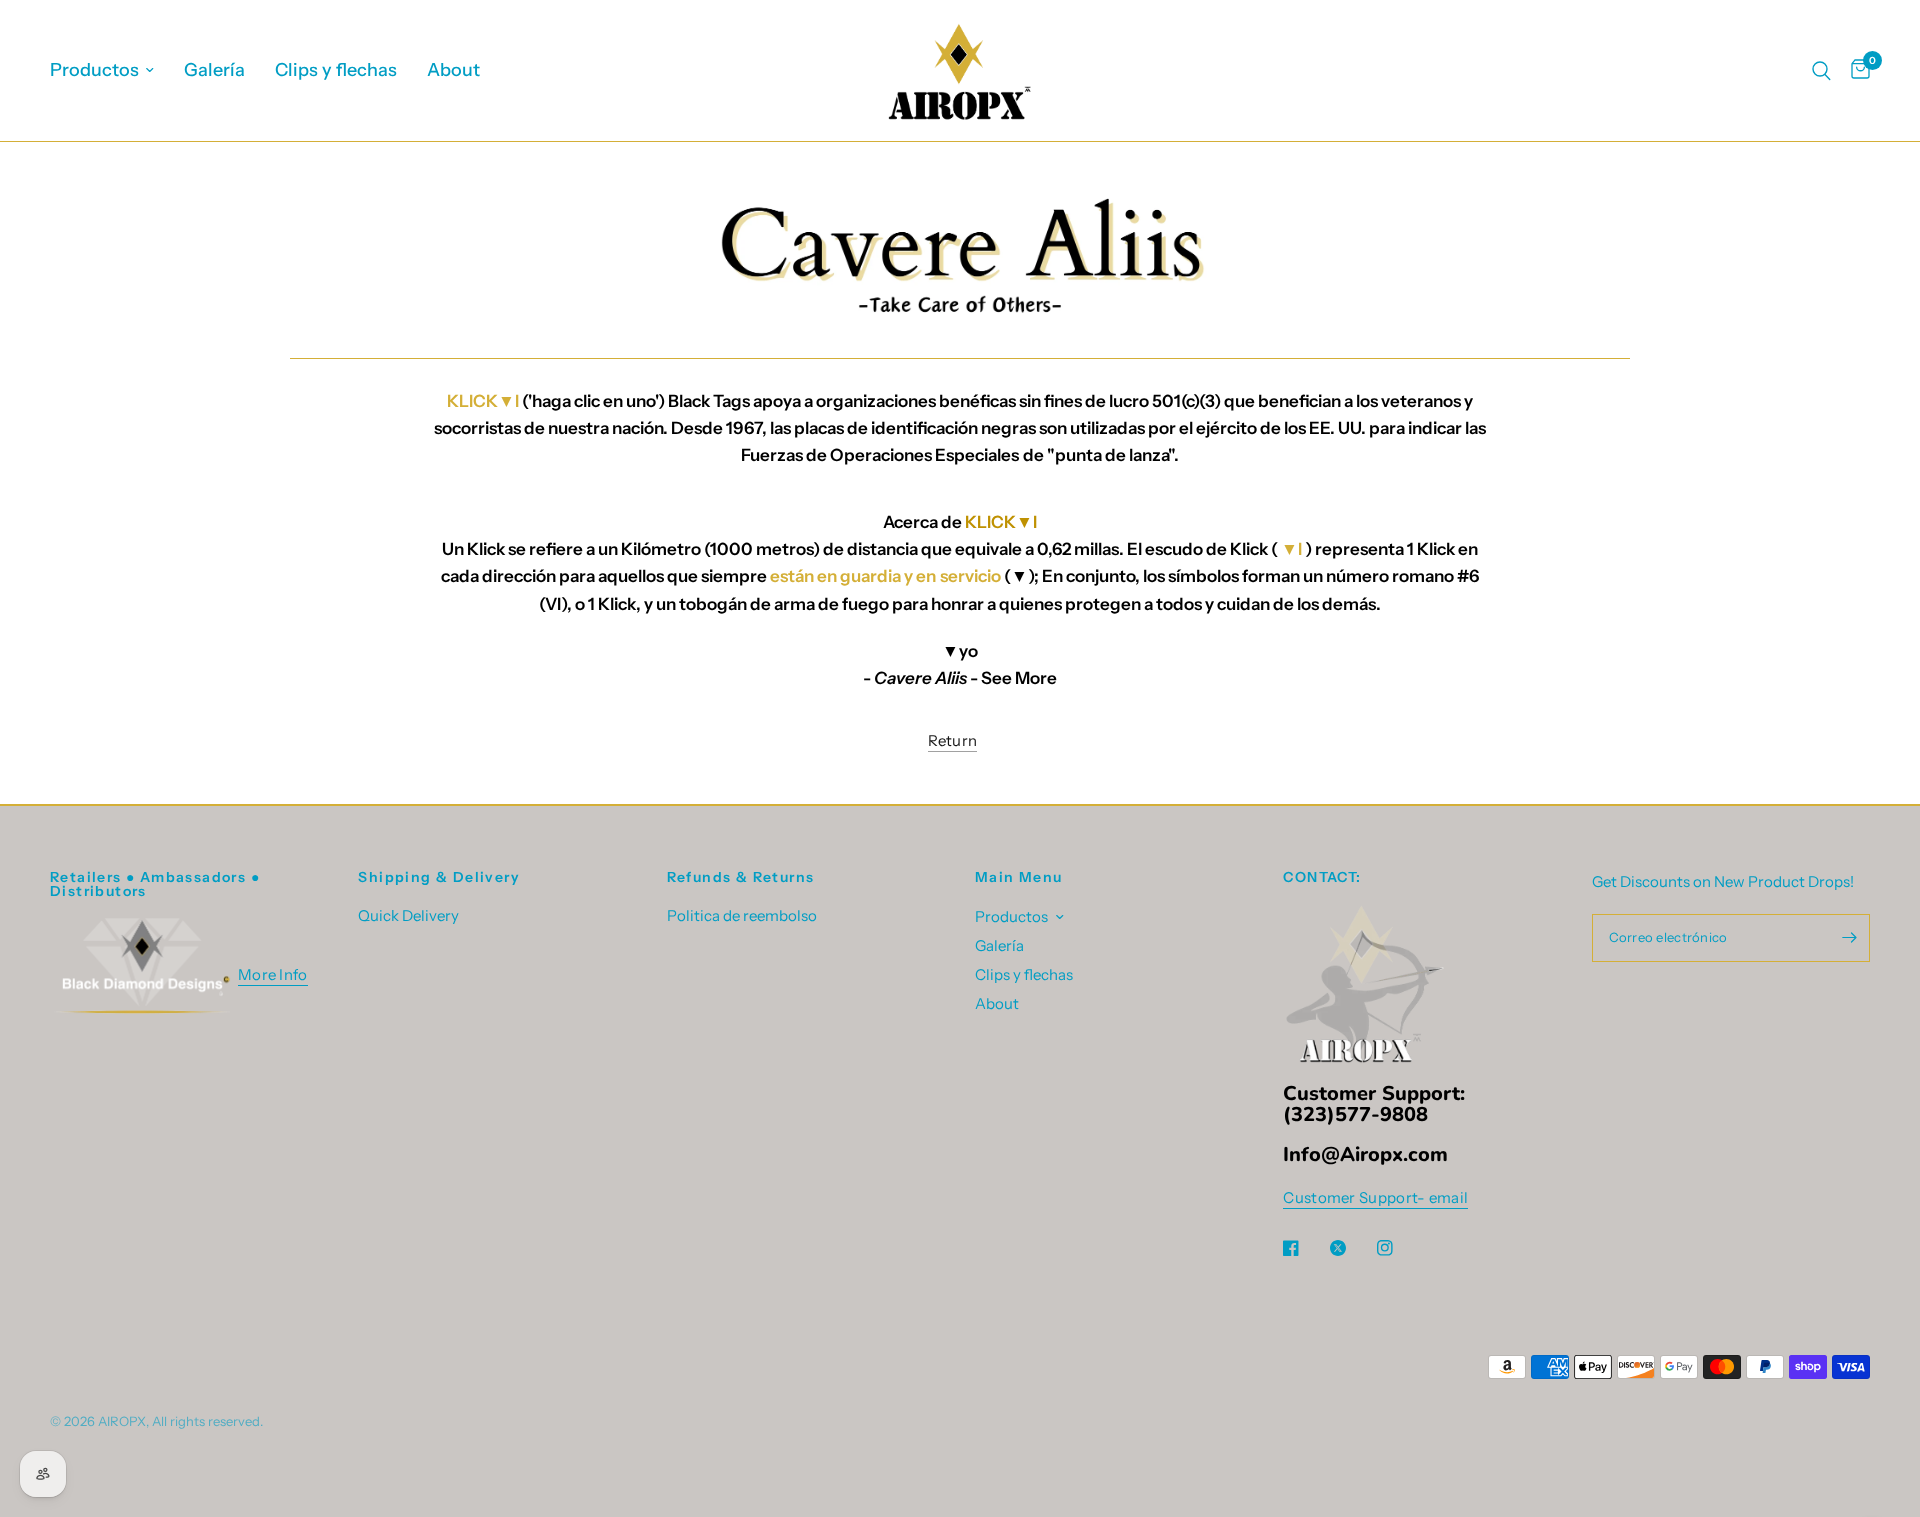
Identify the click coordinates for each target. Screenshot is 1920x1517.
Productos (94, 70)
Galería (214, 70)
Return (953, 740)
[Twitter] (1352, 1248)
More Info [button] (273, 974)
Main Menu (1019, 877)
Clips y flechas (336, 70)
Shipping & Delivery (439, 877)
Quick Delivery (408, 915)
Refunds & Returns (741, 877)
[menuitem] (109, 70)
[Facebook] (1305, 1248)
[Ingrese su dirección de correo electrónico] (1850, 938)
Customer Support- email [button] (1375, 1197)
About (453, 70)
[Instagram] (1399, 1248)
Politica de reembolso (742, 915)
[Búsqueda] (1821, 70)
